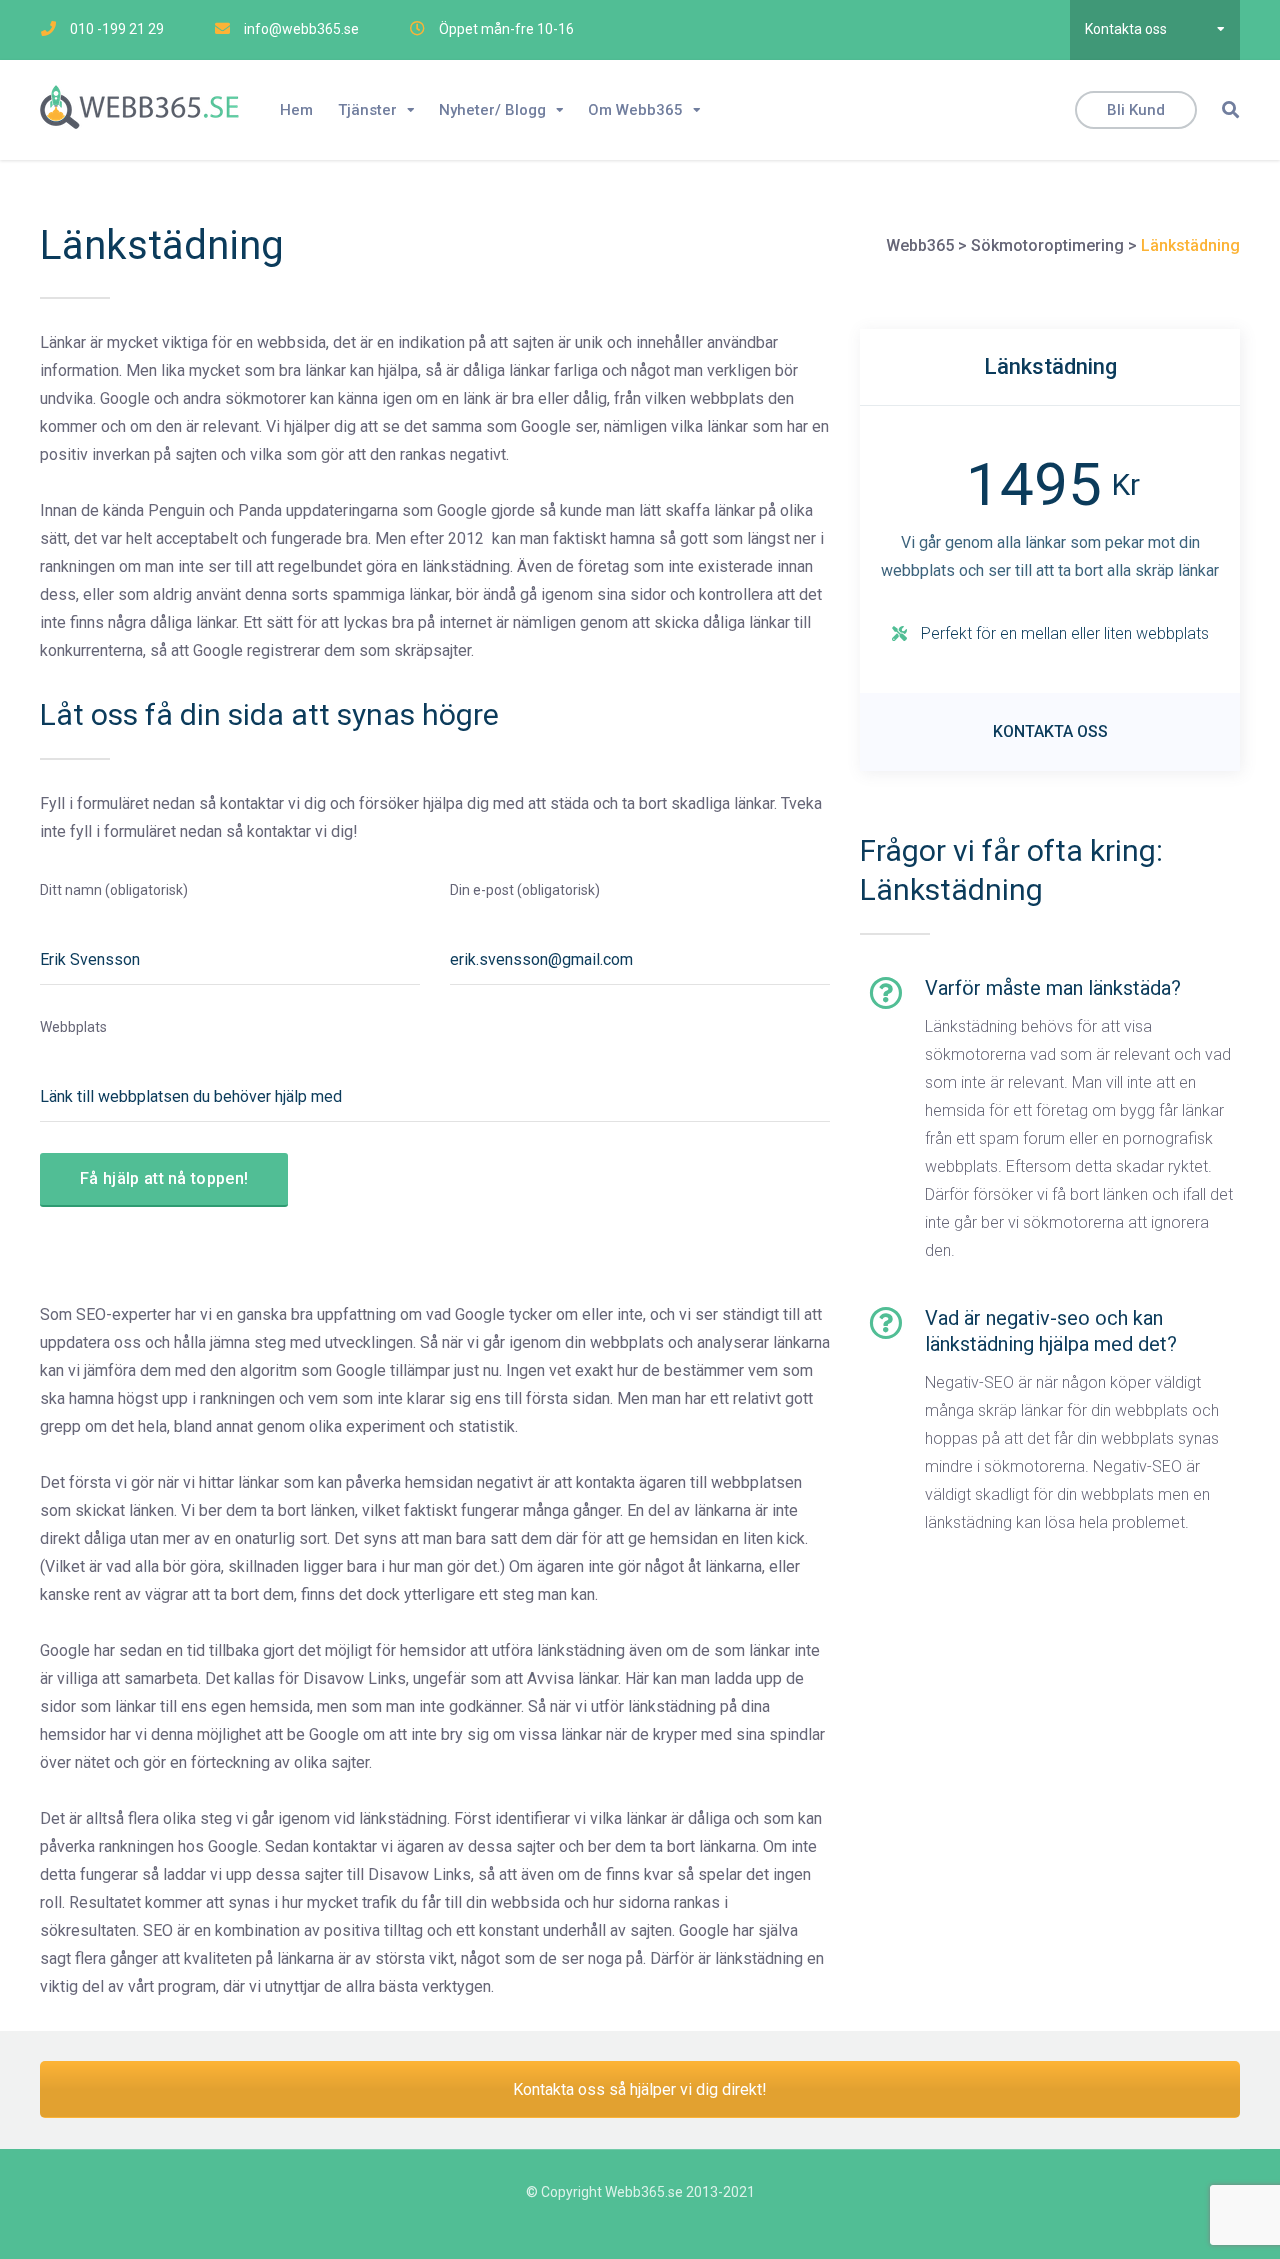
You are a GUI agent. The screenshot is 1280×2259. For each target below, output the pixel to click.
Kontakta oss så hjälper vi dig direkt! (640, 2089)
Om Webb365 (635, 110)
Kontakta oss (1126, 29)
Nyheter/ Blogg (492, 110)
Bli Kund (1136, 110)
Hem (296, 110)
